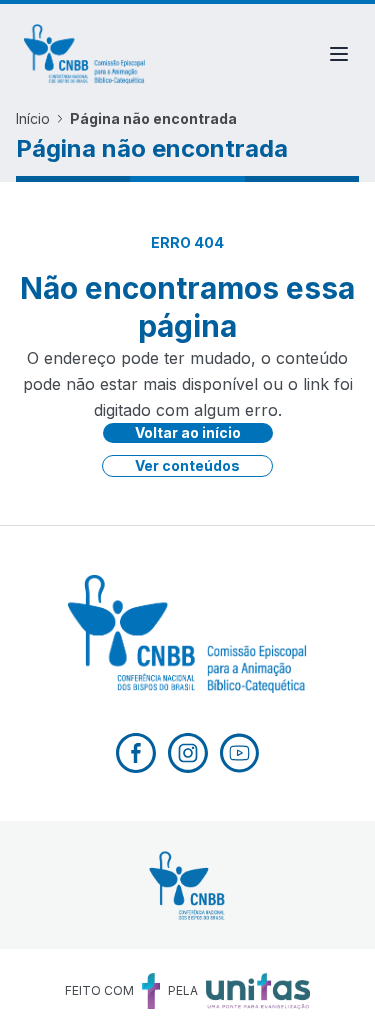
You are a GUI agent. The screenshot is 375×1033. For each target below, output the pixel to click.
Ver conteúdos (187, 465)
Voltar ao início (188, 432)
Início (33, 119)
